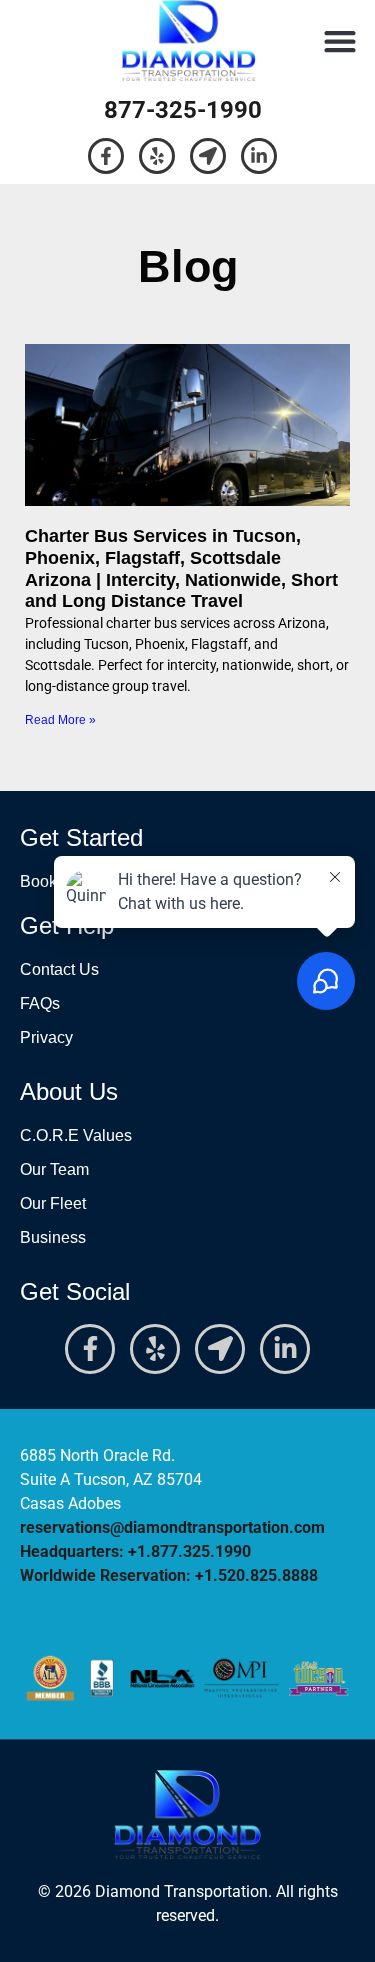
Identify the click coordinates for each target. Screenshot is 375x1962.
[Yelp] (157, 156)
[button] (339, 40)
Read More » (60, 720)
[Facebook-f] (106, 156)
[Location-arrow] (208, 156)
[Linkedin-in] (259, 156)
